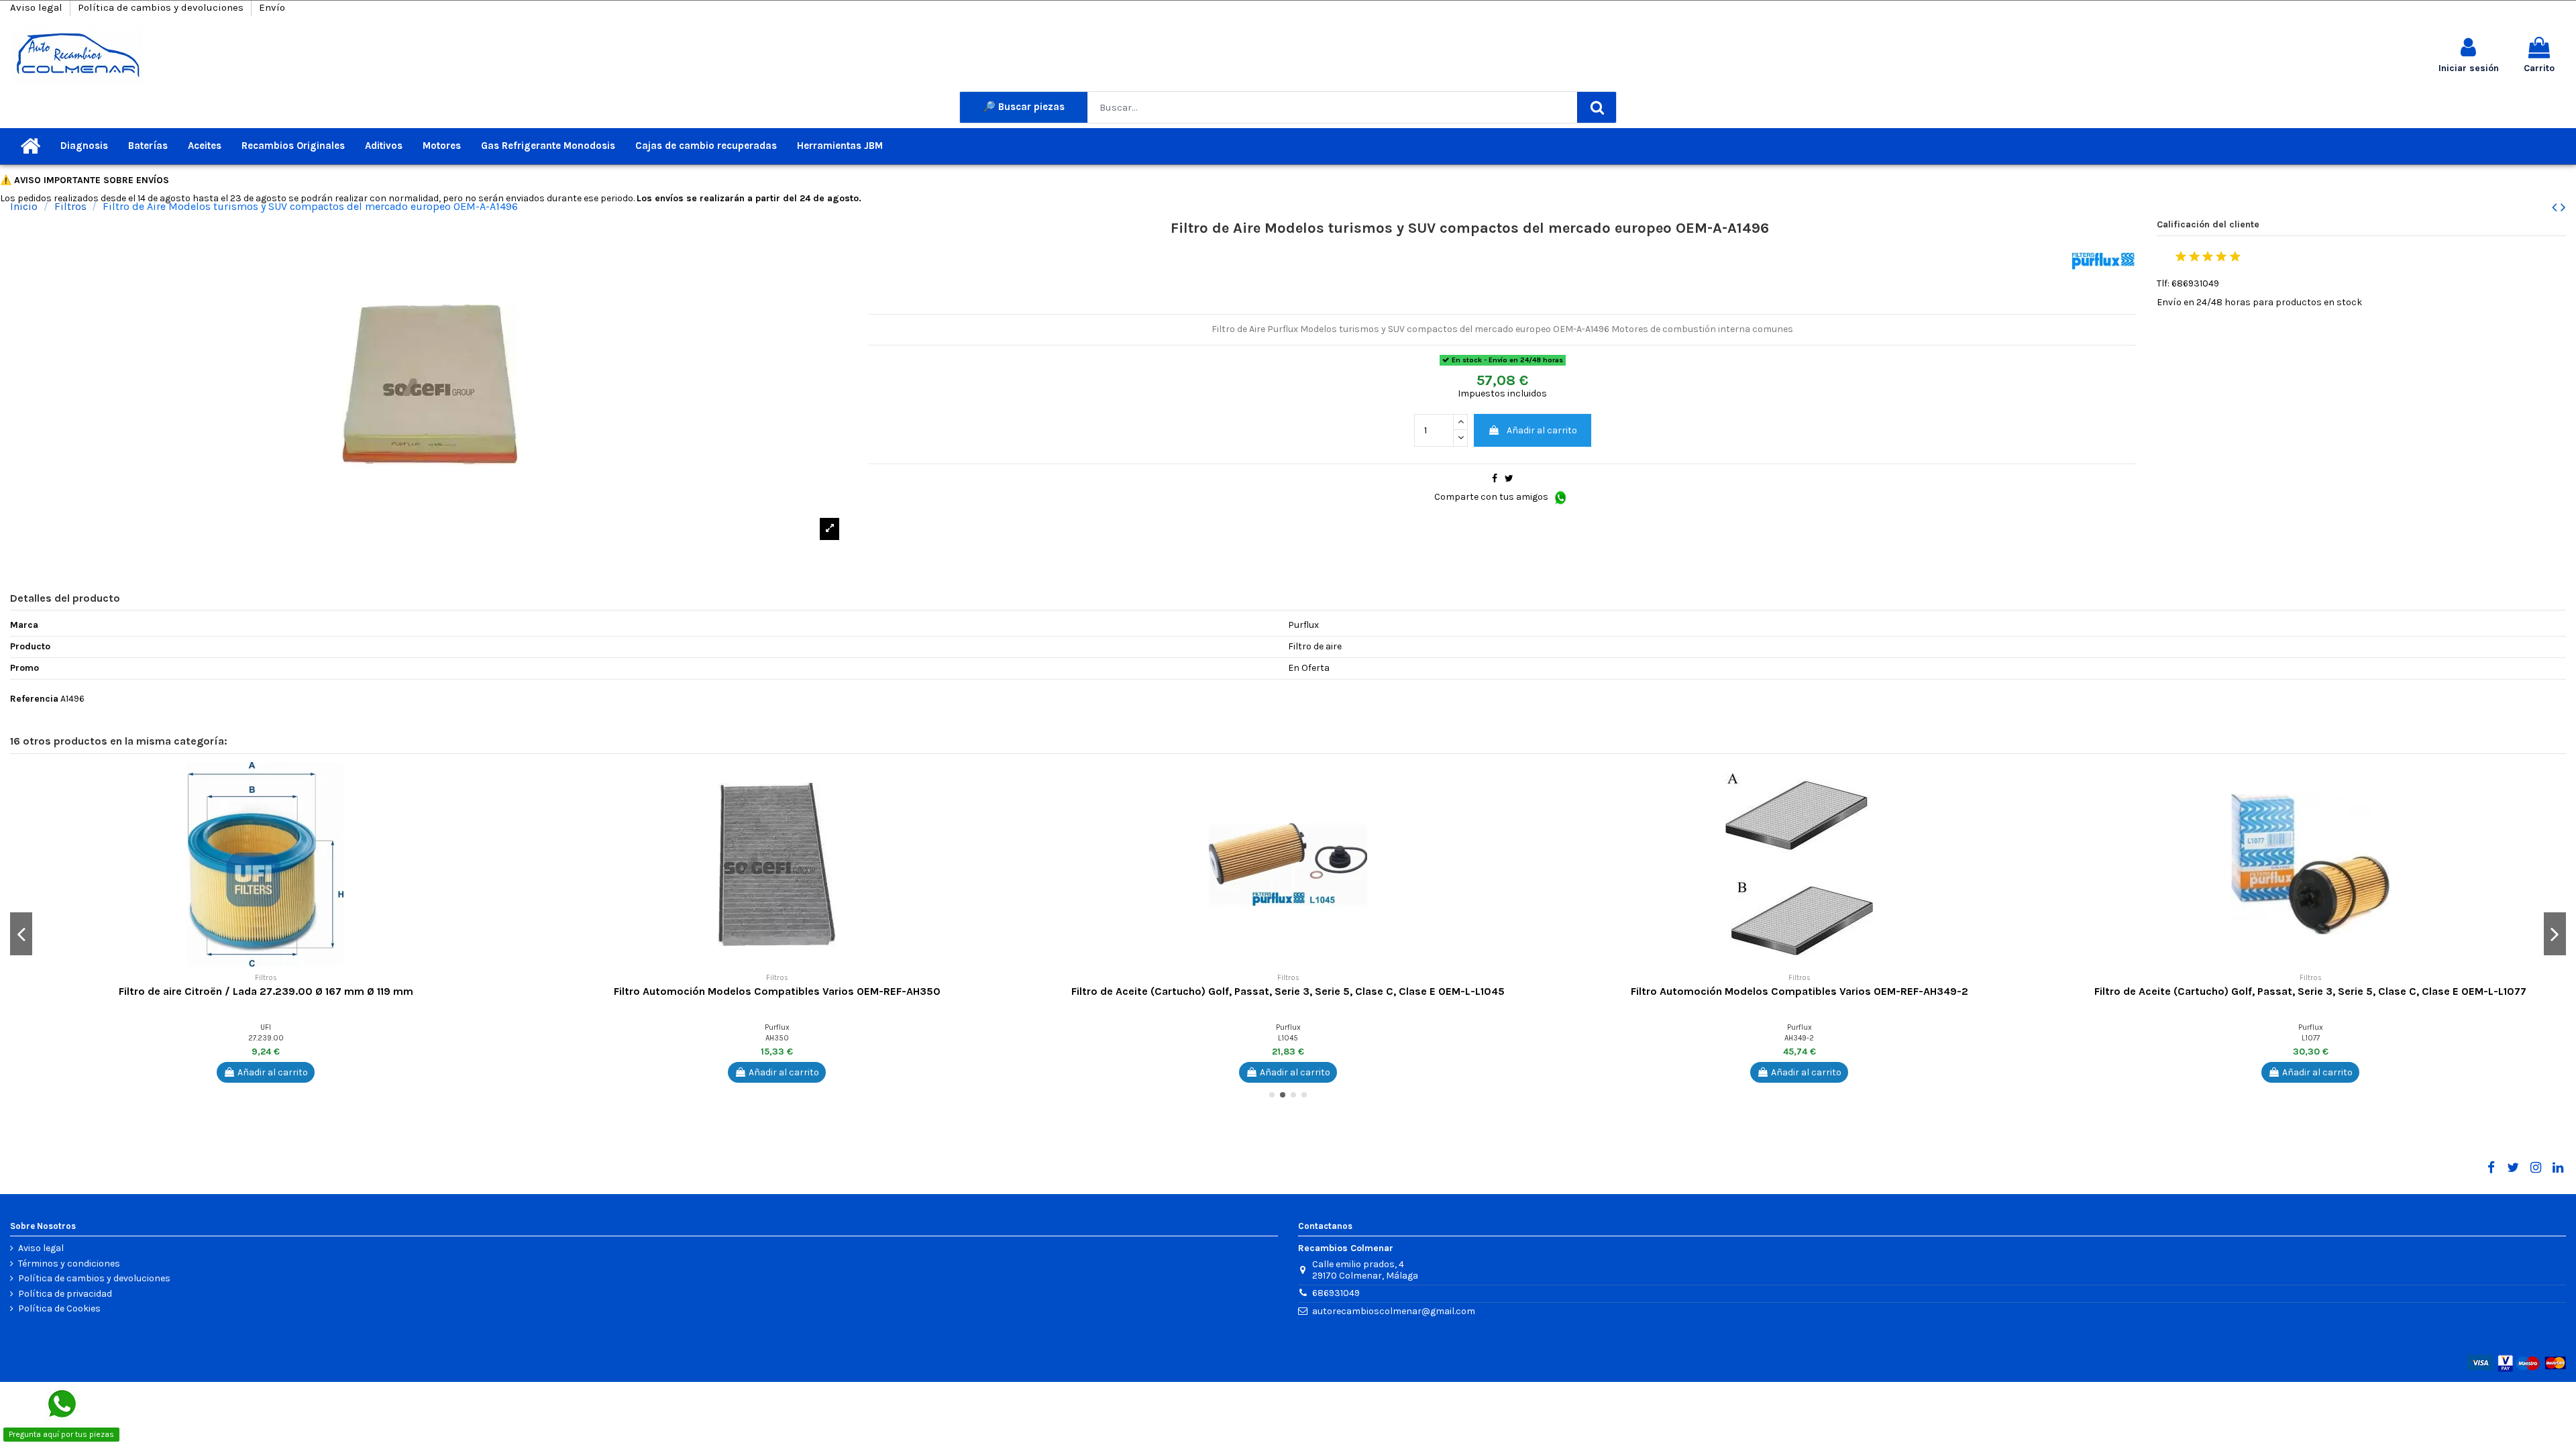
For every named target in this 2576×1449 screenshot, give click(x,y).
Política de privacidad (65, 1294)
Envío (272, 7)
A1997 (266, 1038)
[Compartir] (1495, 479)
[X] (2513, 1168)
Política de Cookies (59, 1309)
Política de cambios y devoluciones (162, 7)
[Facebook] (2491, 1168)
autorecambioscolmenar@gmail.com (1394, 1311)
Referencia (34, 699)
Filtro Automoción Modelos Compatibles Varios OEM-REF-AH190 (777, 991)
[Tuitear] (1509, 479)
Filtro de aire (266, 991)
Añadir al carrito (1542, 430)
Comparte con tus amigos (1492, 497)
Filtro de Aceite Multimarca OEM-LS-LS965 (2310, 991)
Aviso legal (38, 7)
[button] (511, 782)
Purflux (266, 1027)
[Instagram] (2535, 1168)
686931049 (1336, 1293)
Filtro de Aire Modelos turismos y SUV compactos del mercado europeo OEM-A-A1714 (1800, 991)
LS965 (2311, 1038)
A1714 (1800, 1038)
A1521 (1288, 1038)
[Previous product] (2556, 207)
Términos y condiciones (69, 1264)
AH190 (777, 1038)
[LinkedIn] (2558, 1168)
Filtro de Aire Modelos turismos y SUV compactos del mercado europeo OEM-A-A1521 (1288, 991)
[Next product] (2563, 207)
